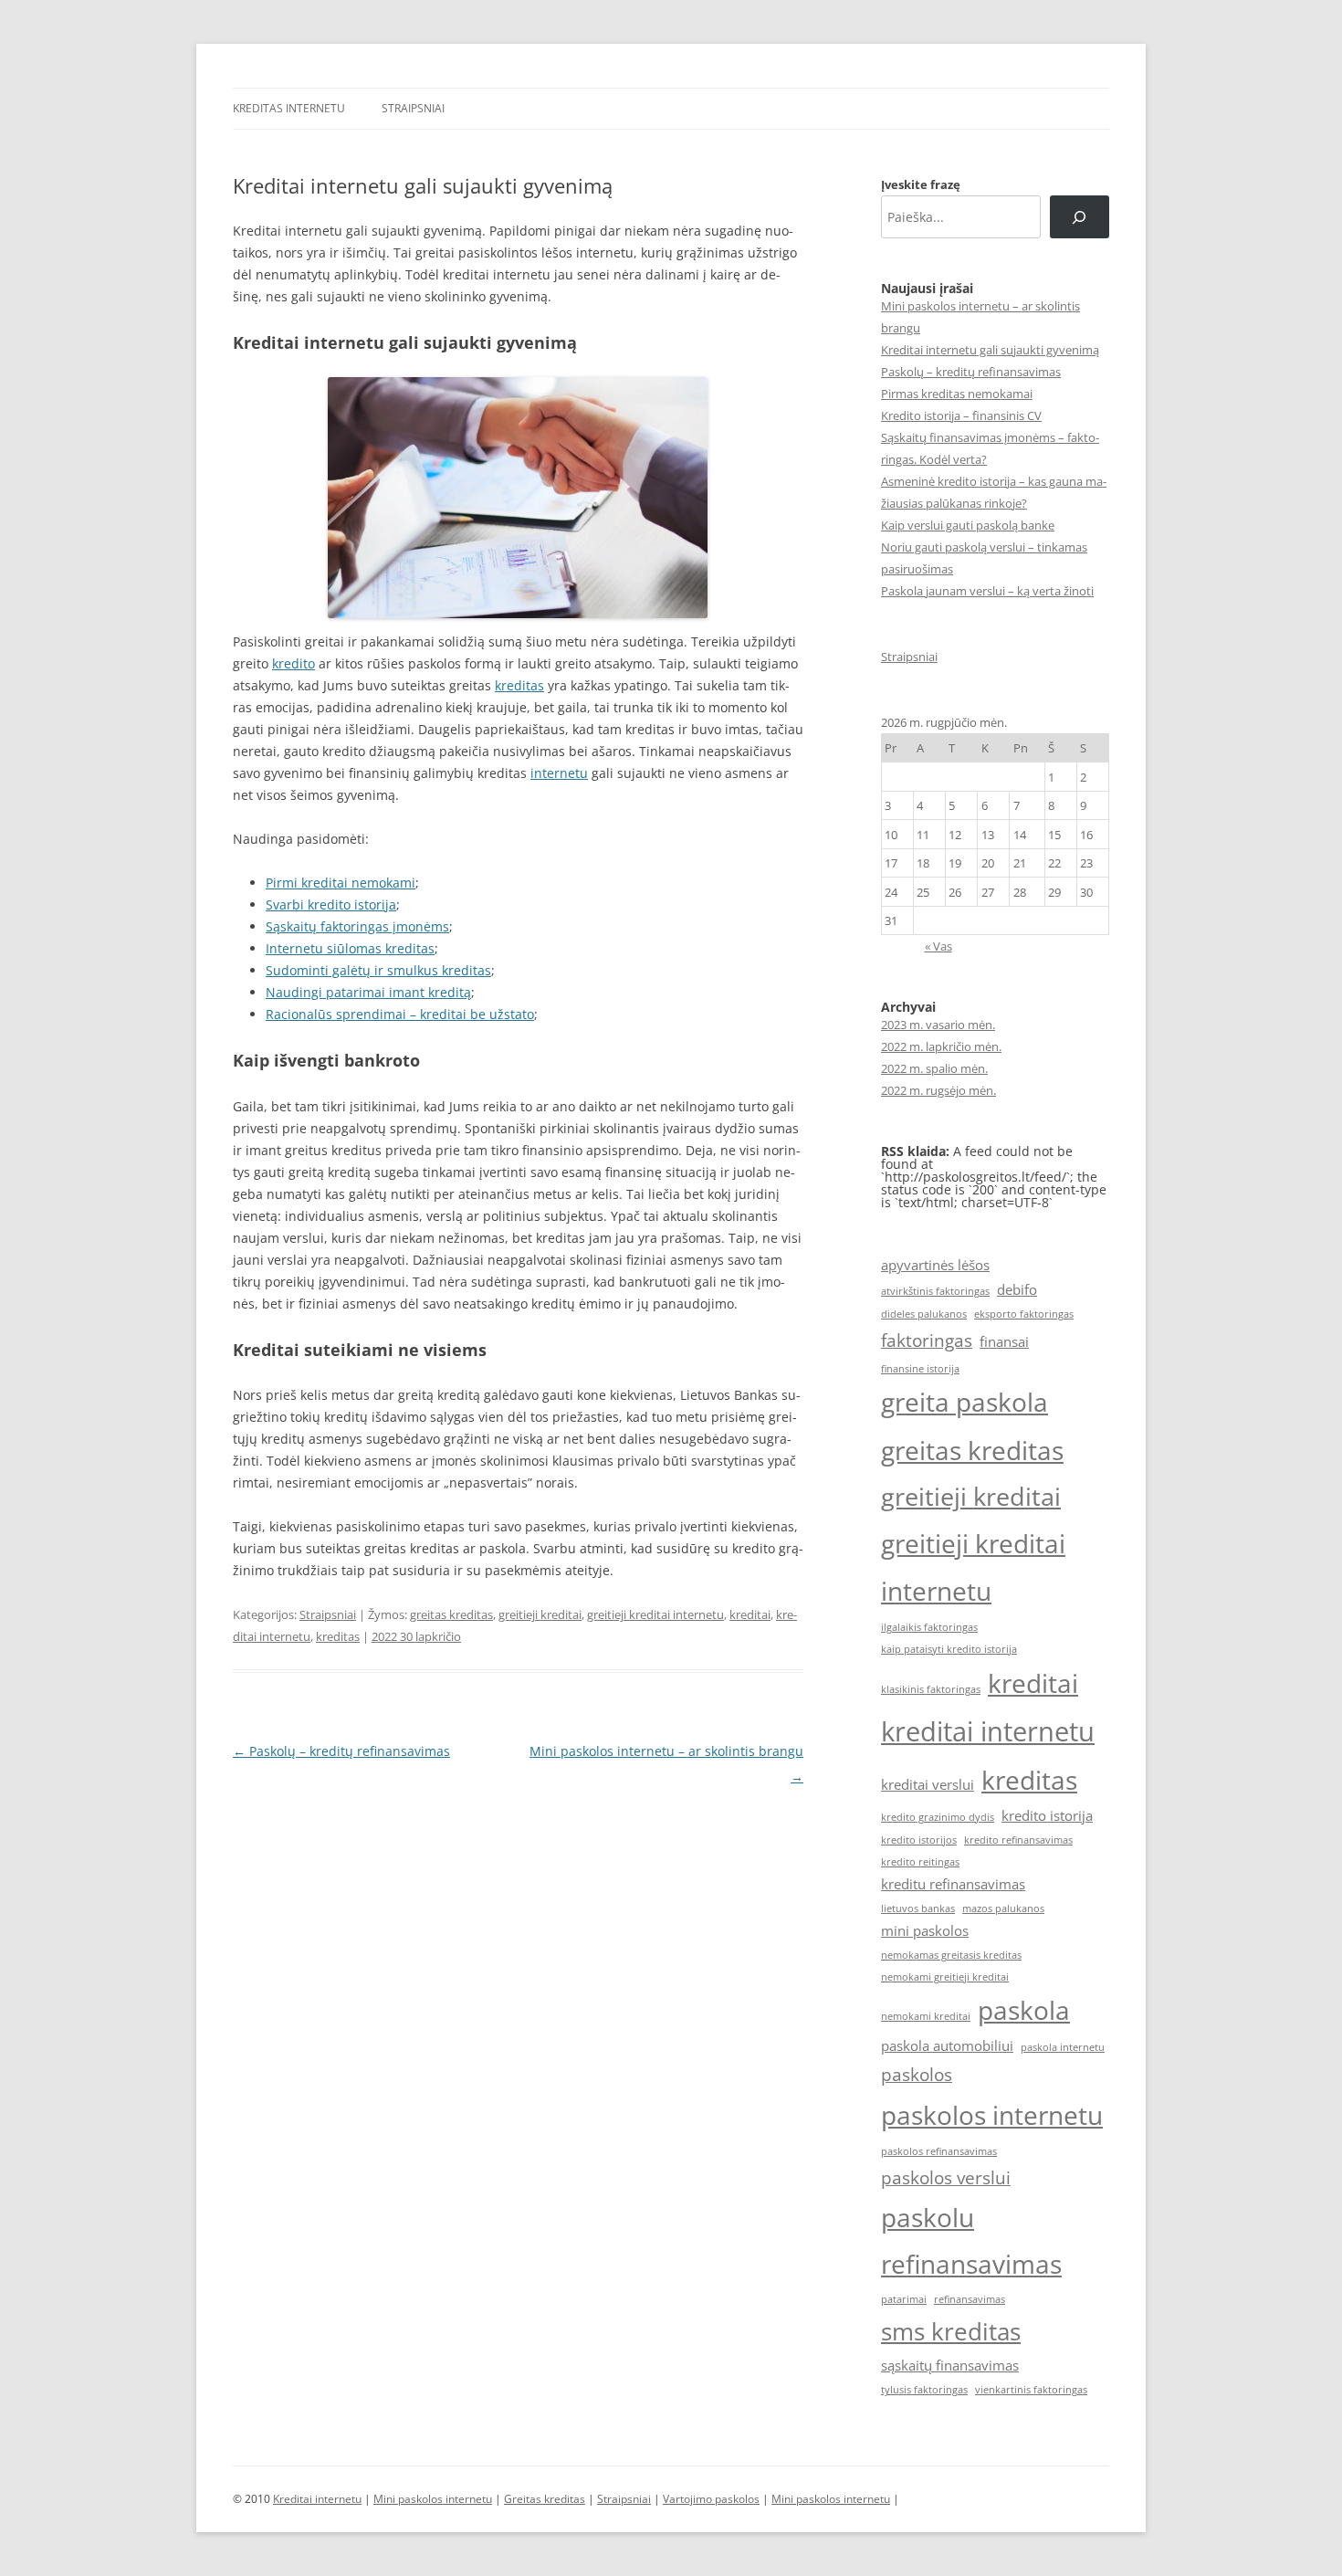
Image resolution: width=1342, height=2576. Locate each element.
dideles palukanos (924, 1314)
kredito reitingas (920, 1862)
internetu (559, 773)
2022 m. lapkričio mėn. (941, 1046)
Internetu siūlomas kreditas (350, 948)
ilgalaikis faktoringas (929, 1627)
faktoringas (927, 1340)
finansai (1004, 1341)
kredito (294, 663)
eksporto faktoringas (1024, 1314)
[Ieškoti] (1080, 217)
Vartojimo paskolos (711, 2499)
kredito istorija (1047, 1815)
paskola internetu (1063, 2047)
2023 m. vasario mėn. (938, 1025)
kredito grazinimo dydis (938, 1817)
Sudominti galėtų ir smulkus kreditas (378, 970)
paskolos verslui (946, 2177)
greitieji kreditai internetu (655, 1614)
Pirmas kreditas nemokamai (957, 394)
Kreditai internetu (317, 2499)
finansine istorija (920, 1369)
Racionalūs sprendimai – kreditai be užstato (400, 1014)
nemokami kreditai (926, 2016)
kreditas (519, 685)
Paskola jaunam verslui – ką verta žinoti (987, 591)
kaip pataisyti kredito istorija (949, 1649)
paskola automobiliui (947, 2045)
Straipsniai (413, 108)
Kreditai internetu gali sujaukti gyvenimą (990, 350)
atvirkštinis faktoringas (935, 1291)
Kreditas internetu (289, 108)
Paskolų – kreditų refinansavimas (341, 1751)
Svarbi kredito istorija (331, 904)
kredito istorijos (919, 1840)
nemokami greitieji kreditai (945, 1977)
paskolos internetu (992, 2115)
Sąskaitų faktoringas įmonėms (357, 926)
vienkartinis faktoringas (1031, 2390)
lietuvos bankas (918, 1908)
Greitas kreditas (545, 2499)
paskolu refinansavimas (971, 2240)
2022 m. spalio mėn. (934, 1068)
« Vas (938, 946)
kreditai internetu (988, 1731)
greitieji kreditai (540, 1614)
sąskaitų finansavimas (950, 2365)
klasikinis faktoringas (931, 1689)
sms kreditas (951, 2331)
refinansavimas (970, 2299)
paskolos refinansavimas (939, 2151)
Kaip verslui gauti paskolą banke (968, 525)
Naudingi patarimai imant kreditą (368, 992)
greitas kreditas (451, 1614)
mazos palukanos (1003, 1908)
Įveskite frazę (921, 184)
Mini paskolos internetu (433, 2499)
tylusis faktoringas (924, 2390)
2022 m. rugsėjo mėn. (938, 1090)
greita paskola (965, 1402)
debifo (1017, 1289)
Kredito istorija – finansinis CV (961, 415)
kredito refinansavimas (1018, 1840)
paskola (1024, 2010)
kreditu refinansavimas (953, 1884)
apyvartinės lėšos (935, 1265)
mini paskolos (925, 1930)
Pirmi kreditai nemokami (341, 883)
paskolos (917, 2074)
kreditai (750, 1614)
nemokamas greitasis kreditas (951, 1955)
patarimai (904, 2299)
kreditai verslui (928, 1784)
